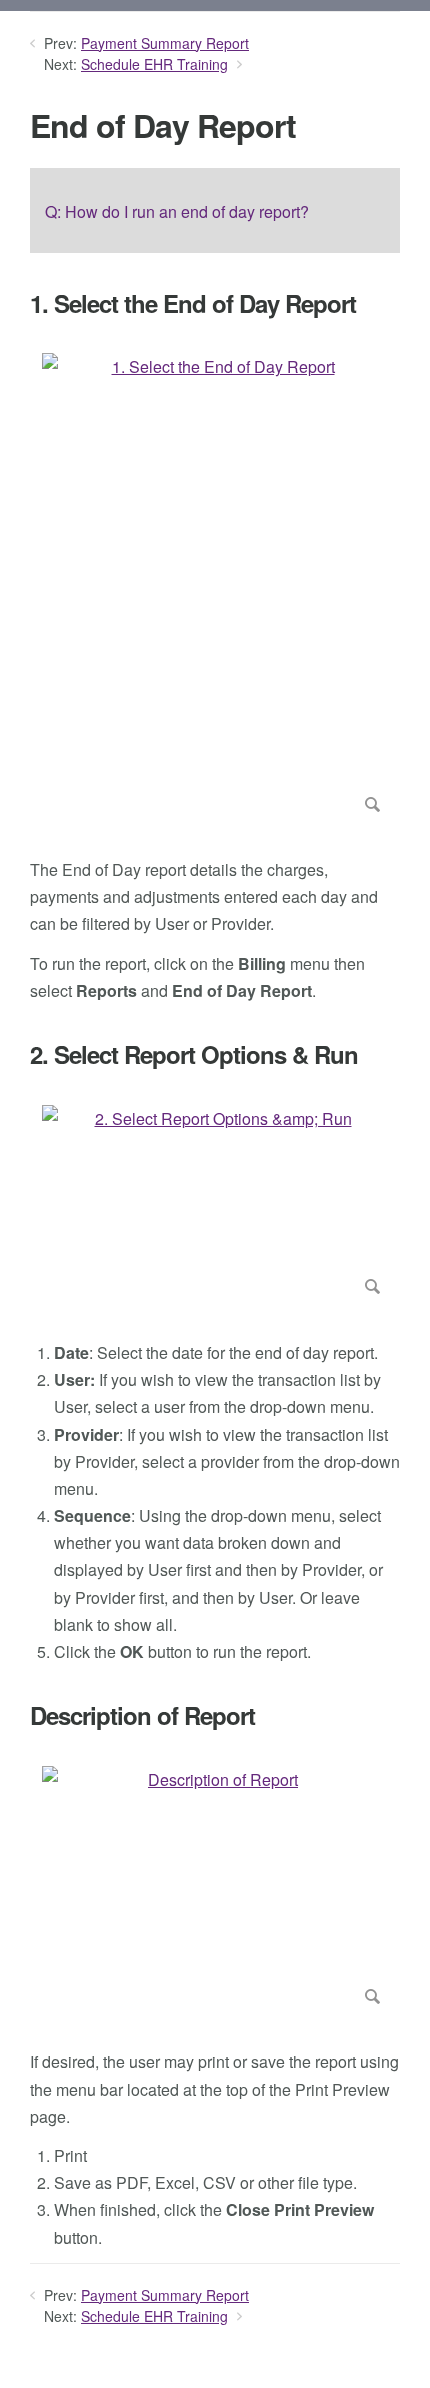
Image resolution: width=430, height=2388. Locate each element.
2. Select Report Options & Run (194, 1054)
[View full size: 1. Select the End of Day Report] (215, 586)
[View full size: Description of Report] (215, 1889)
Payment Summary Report (165, 43)
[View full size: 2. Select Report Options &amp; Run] (215, 1204)
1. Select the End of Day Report (193, 303)
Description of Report (142, 1715)
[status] (215, 210)
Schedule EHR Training (154, 64)
